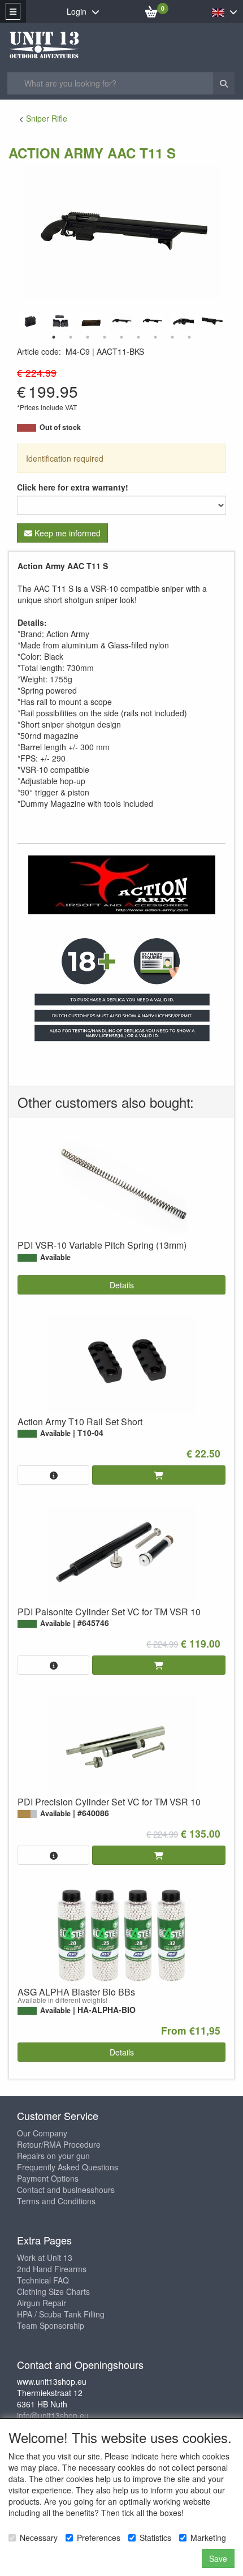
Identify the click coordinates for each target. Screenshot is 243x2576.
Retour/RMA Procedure (59, 2144)
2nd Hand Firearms (52, 2269)
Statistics (155, 2538)
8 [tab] (172, 337)
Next (229, 321)
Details (122, 1285)
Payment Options (48, 2178)
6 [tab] (138, 337)
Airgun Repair (42, 2303)
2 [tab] (71, 337)
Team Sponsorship (51, 2325)
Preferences (99, 2538)
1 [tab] (54, 337)
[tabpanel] (121, 321)
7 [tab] (155, 337)
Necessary (39, 2538)
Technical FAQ (43, 2280)
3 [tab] (88, 337)
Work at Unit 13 (45, 2257)
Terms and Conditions (56, 2201)
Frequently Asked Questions (68, 2167)
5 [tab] (121, 337)
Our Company (42, 2133)
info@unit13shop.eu (53, 2415)
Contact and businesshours (66, 2190)
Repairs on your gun (53, 2156)
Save (218, 2558)
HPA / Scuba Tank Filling (61, 2314)
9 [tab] (189, 337)
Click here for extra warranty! (73, 487)
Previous (14, 321)
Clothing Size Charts (53, 2291)
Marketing (208, 2538)
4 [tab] (105, 337)
